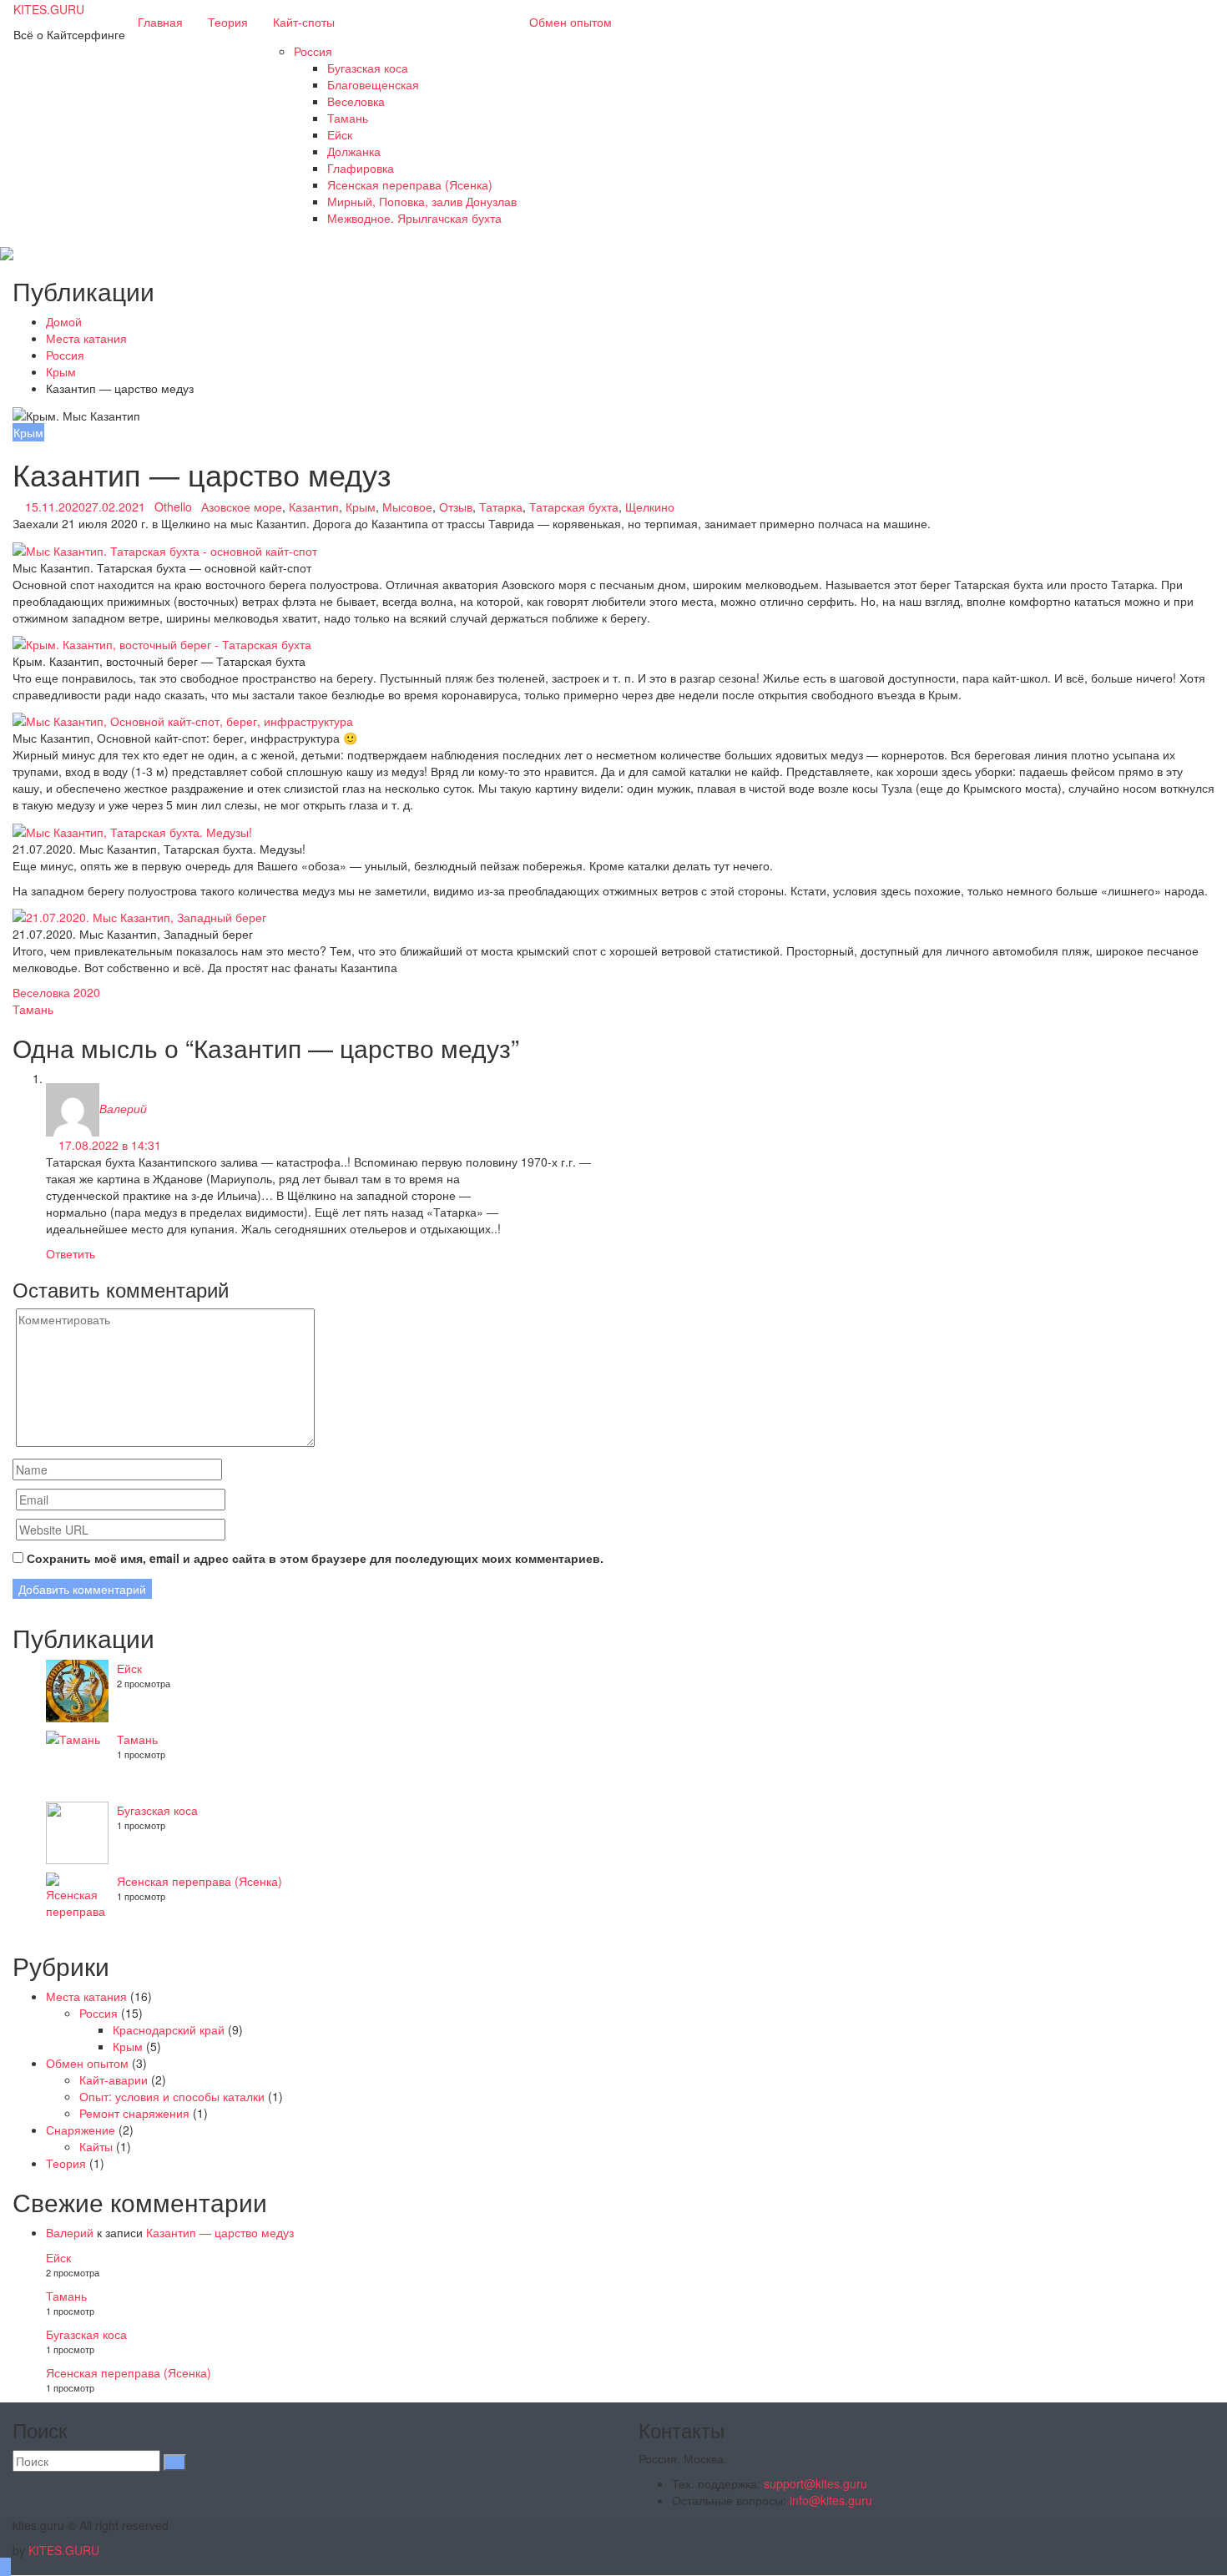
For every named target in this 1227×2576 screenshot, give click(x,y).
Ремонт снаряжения (134, 2113)
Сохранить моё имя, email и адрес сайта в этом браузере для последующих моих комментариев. (315, 1558)
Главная (160, 22)
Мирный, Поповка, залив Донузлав (422, 201)
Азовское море (242, 507)
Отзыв (456, 507)
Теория (228, 22)
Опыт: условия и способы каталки (172, 2096)
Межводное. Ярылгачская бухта (414, 218)
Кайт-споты (304, 22)
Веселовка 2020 (56, 992)
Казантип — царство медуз (220, 2232)
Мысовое (407, 507)
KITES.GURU (49, 9)
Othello (173, 507)
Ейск (340, 134)
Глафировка (361, 168)
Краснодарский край (169, 2029)
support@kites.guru (815, 2483)
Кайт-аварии (114, 2079)
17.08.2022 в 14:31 (108, 1145)
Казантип (314, 507)
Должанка (354, 151)
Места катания (86, 1996)
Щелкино (650, 507)
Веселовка (356, 101)
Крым (28, 432)
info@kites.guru (831, 2500)
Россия (313, 51)
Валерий (123, 1108)
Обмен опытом (571, 22)
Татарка (501, 507)
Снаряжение (81, 2130)
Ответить (71, 1253)
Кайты (96, 2146)
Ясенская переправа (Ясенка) (410, 184)
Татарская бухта (574, 507)
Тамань (348, 118)
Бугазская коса (368, 68)
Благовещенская (373, 84)
